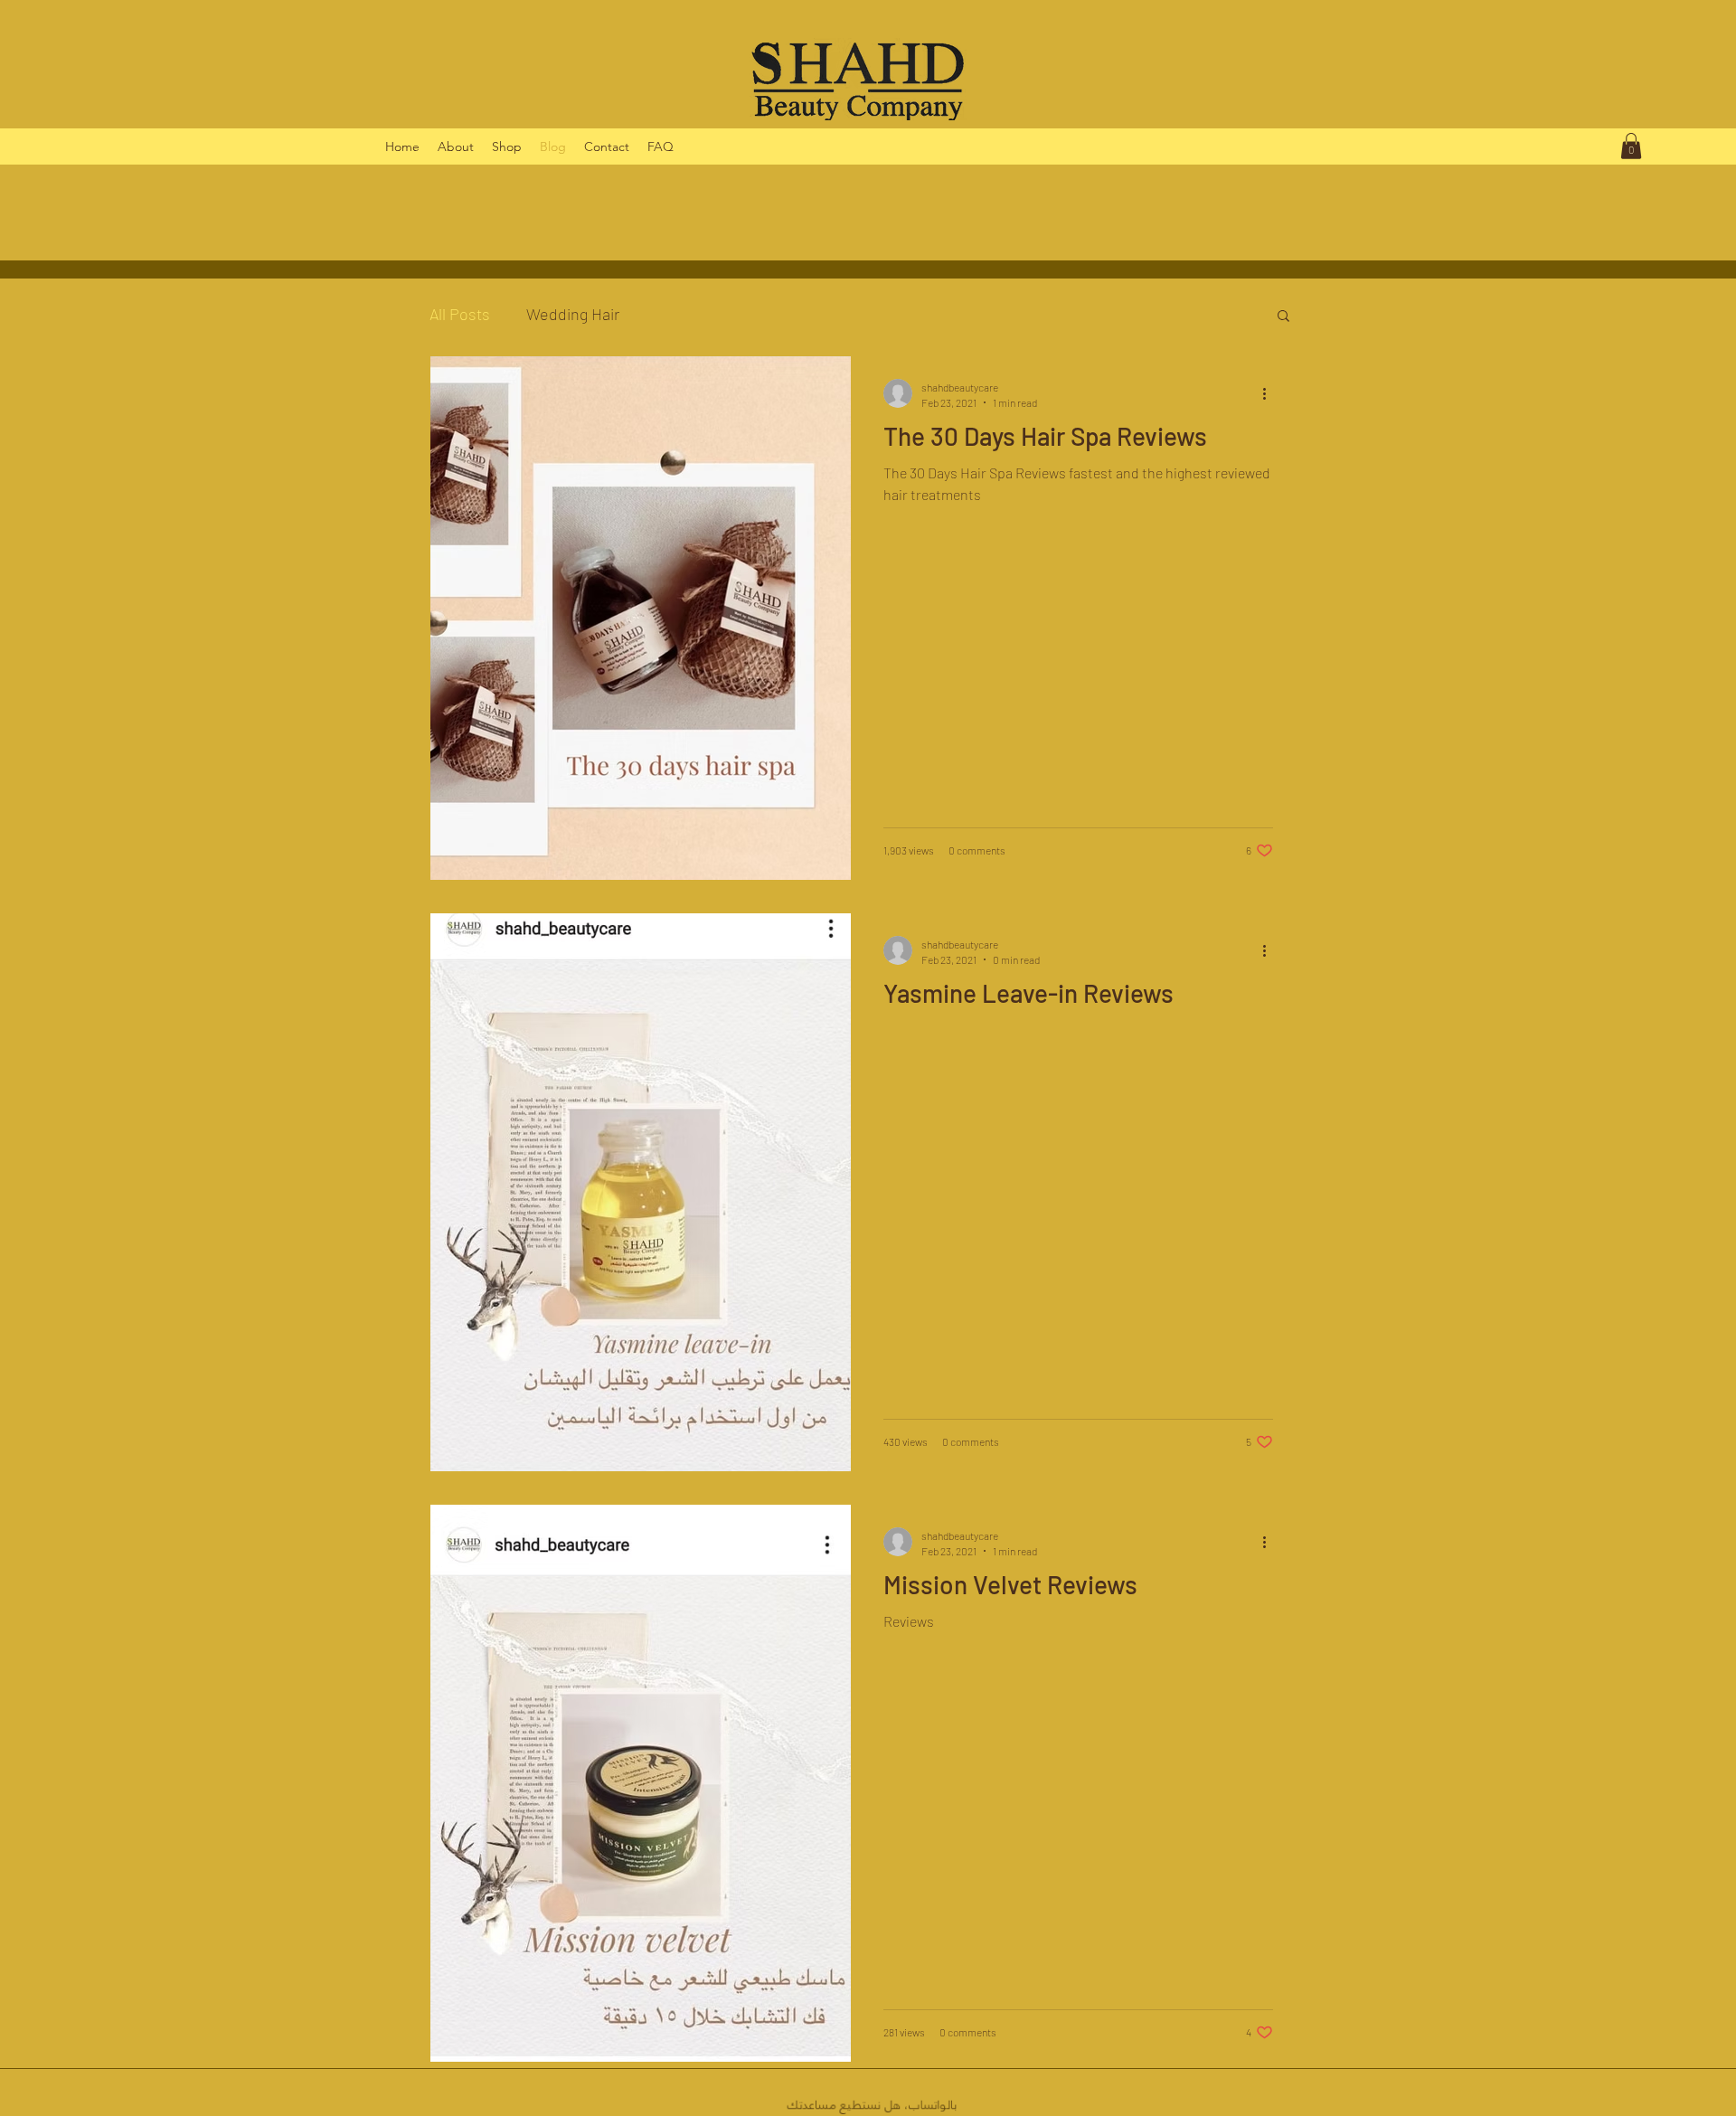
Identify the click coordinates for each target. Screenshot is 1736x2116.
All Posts (460, 314)
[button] (1631, 146)
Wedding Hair (573, 314)
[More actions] (1270, 393)
